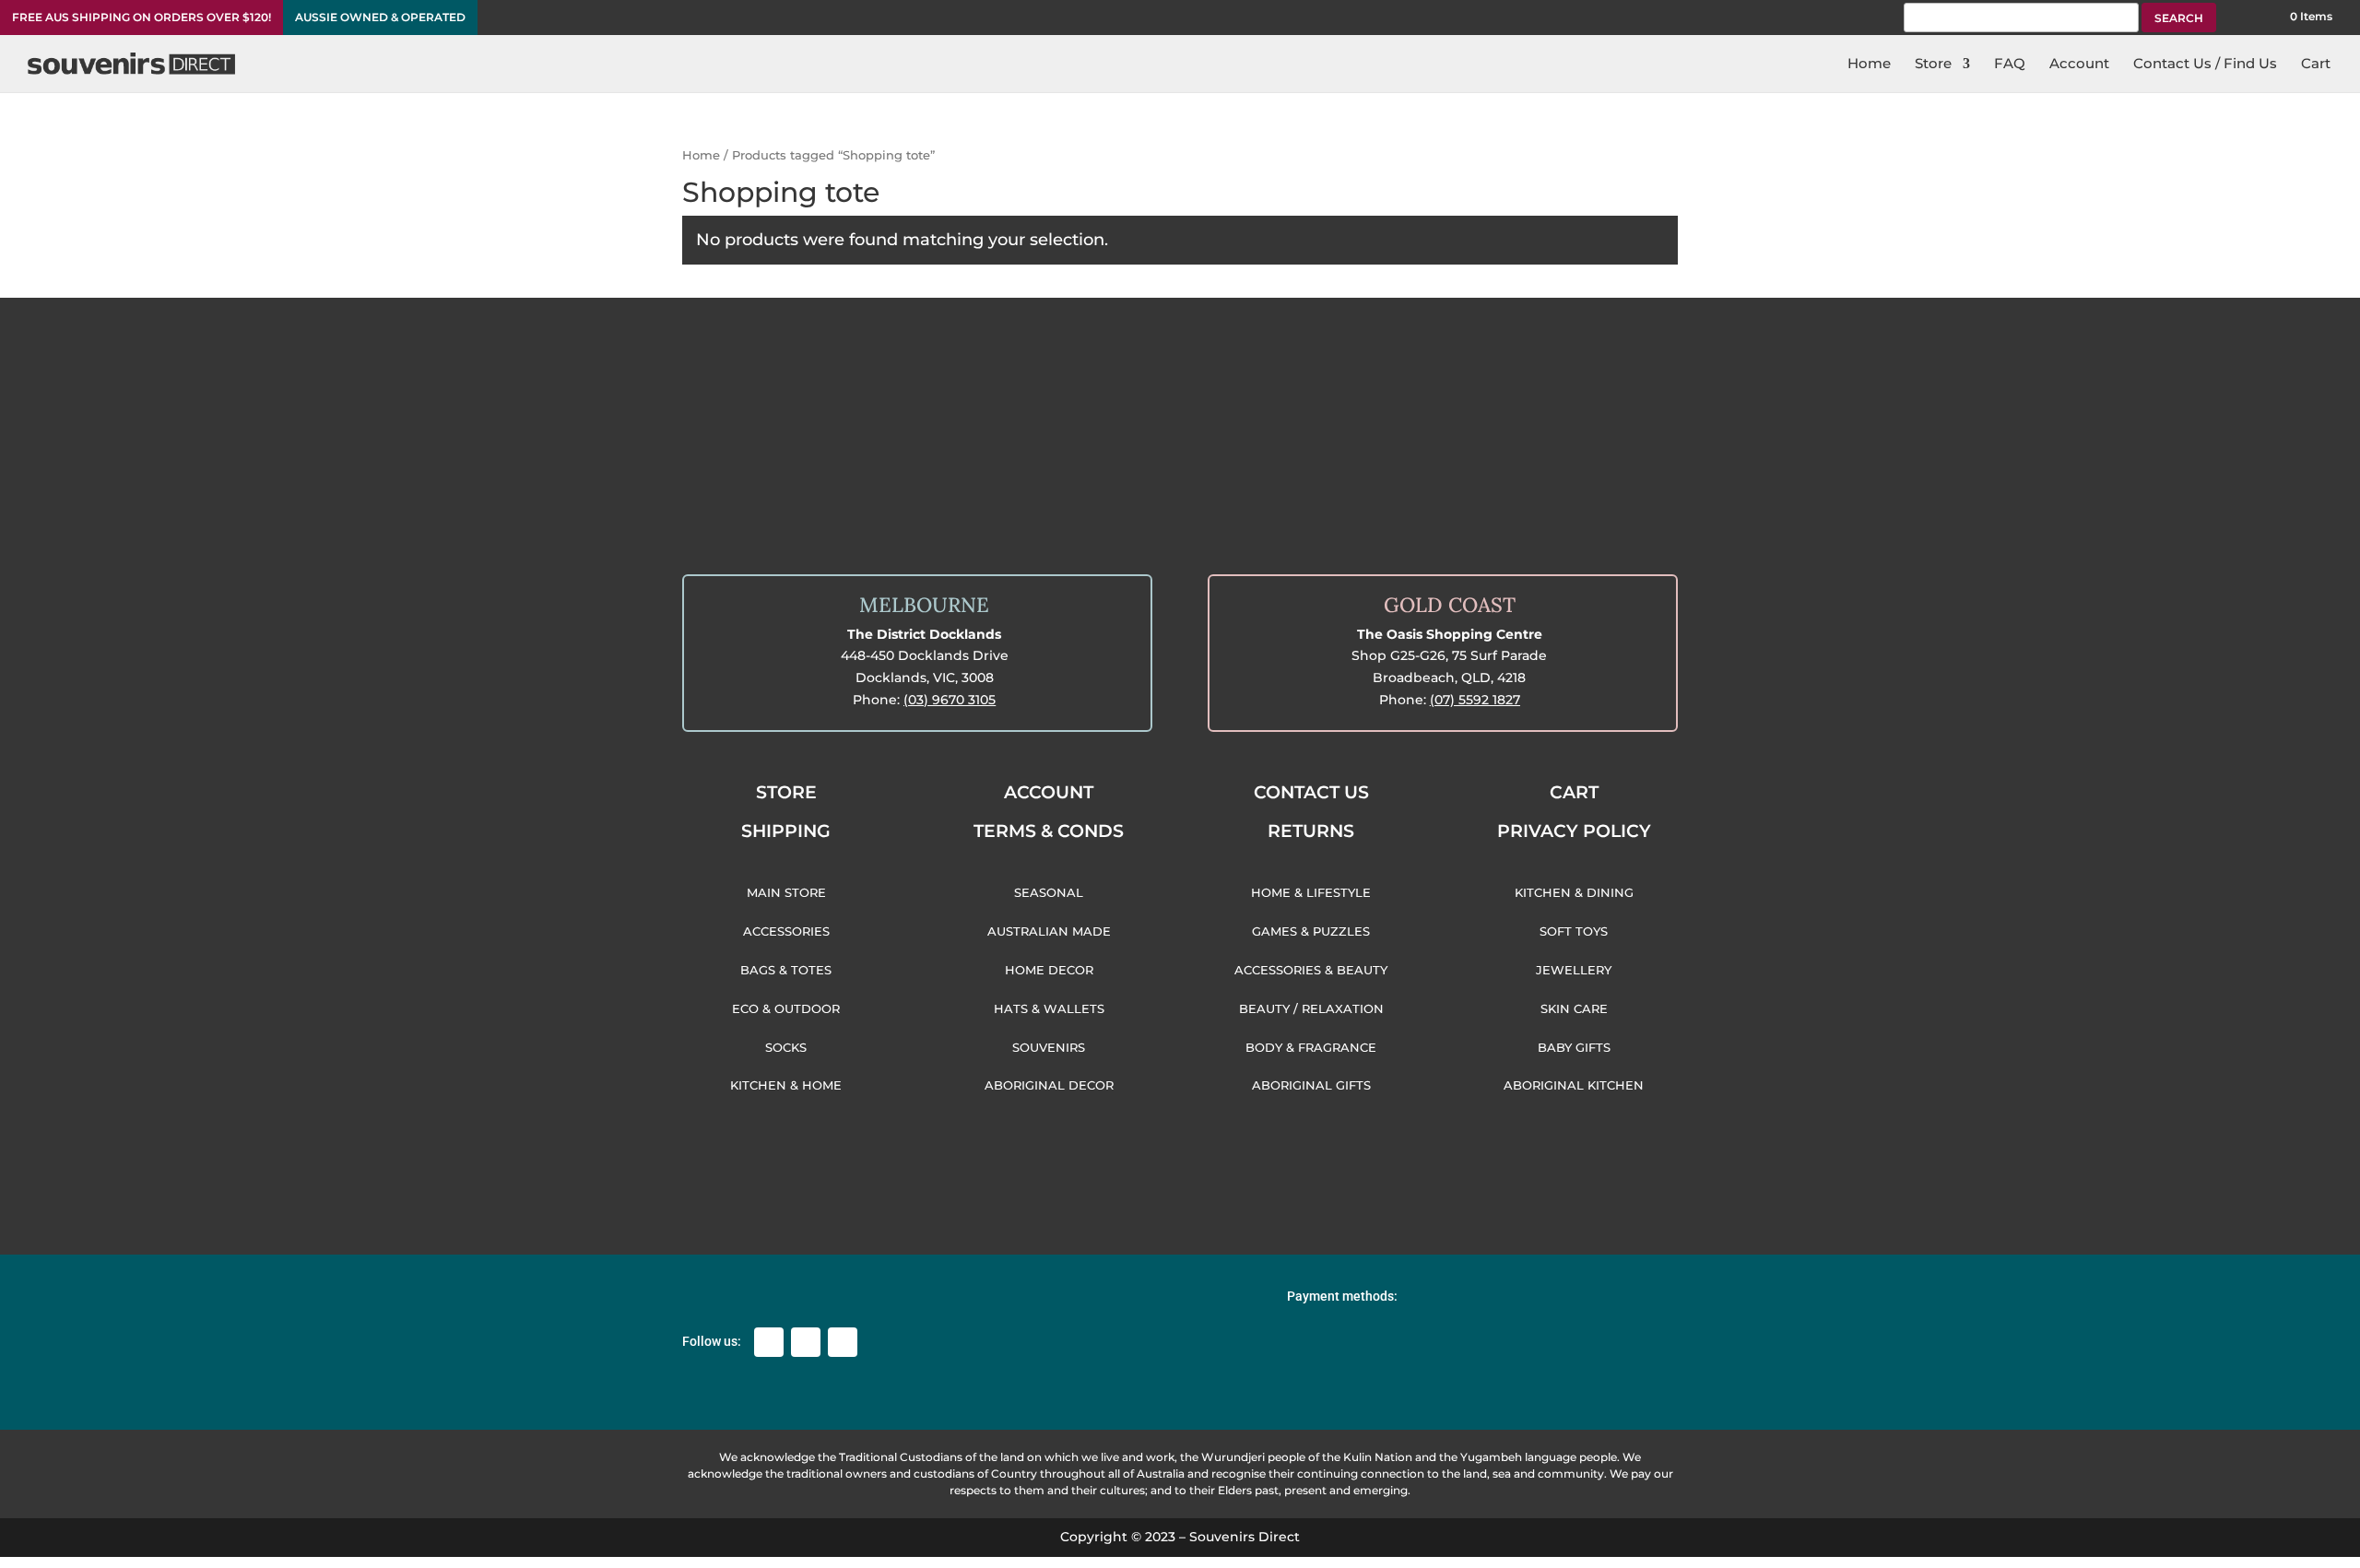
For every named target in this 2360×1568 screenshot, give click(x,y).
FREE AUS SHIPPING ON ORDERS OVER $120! (142, 18)
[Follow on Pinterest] (843, 1342)
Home (701, 155)
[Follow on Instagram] (806, 1342)
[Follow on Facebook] (769, 1342)
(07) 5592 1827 (1475, 700)
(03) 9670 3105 (950, 700)
